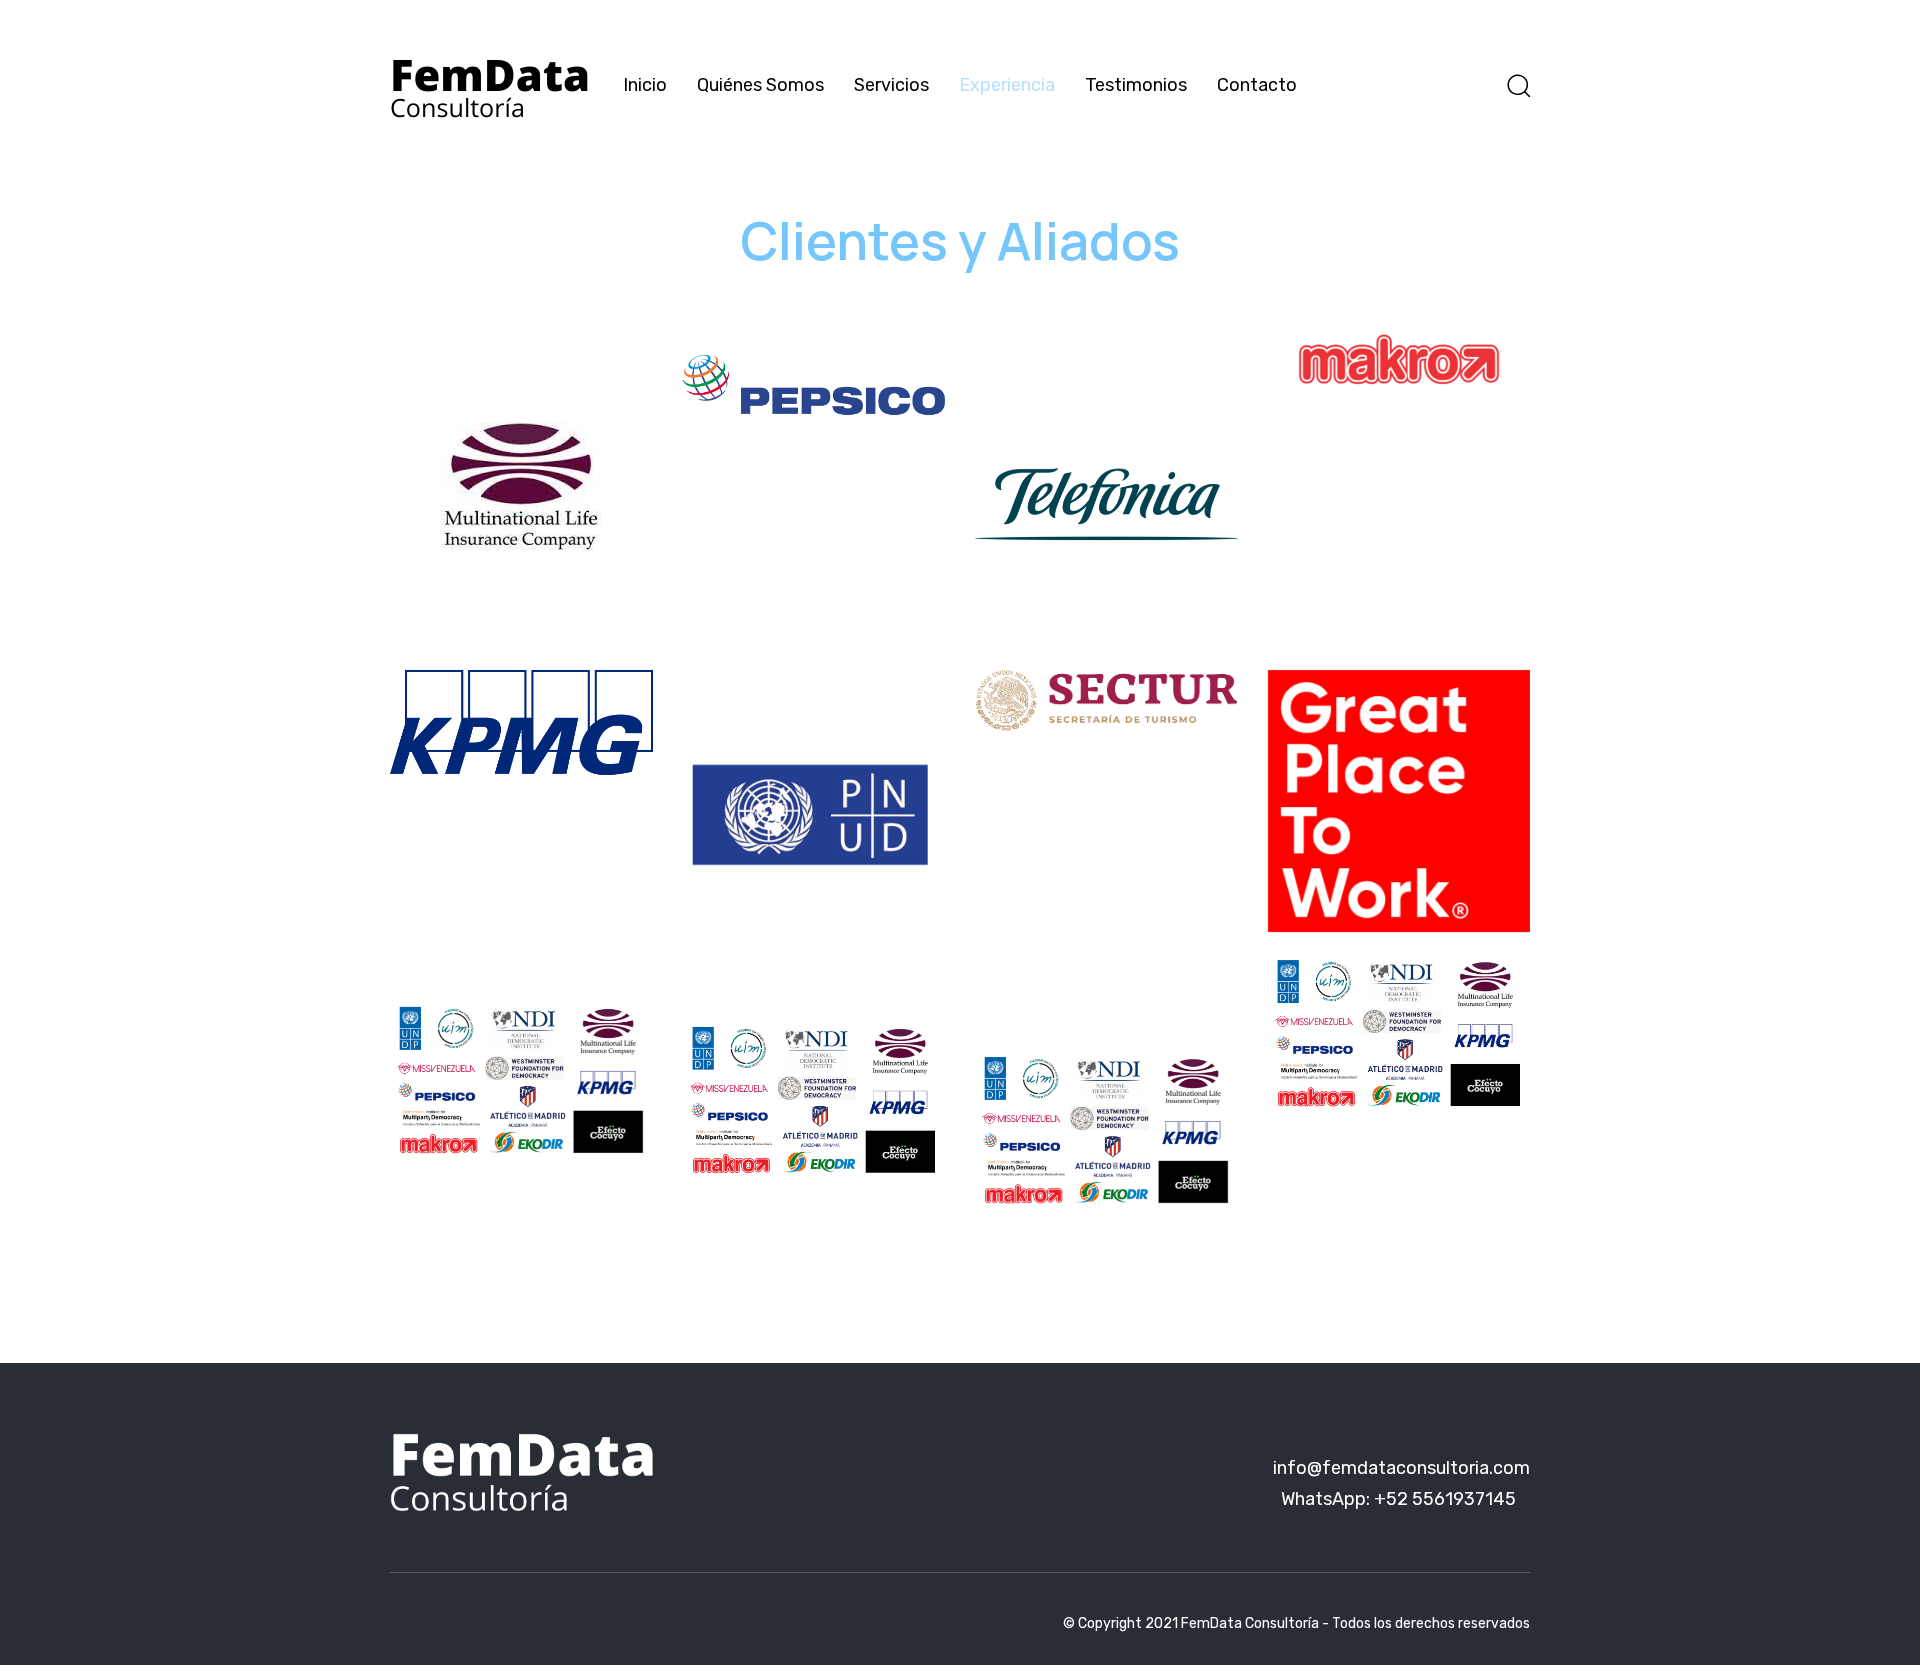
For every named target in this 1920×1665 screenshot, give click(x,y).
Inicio (645, 85)
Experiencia (1007, 85)
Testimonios (1136, 85)
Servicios (891, 85)
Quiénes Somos (760, 85)
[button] (1518, 85)
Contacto (1257, 85)
